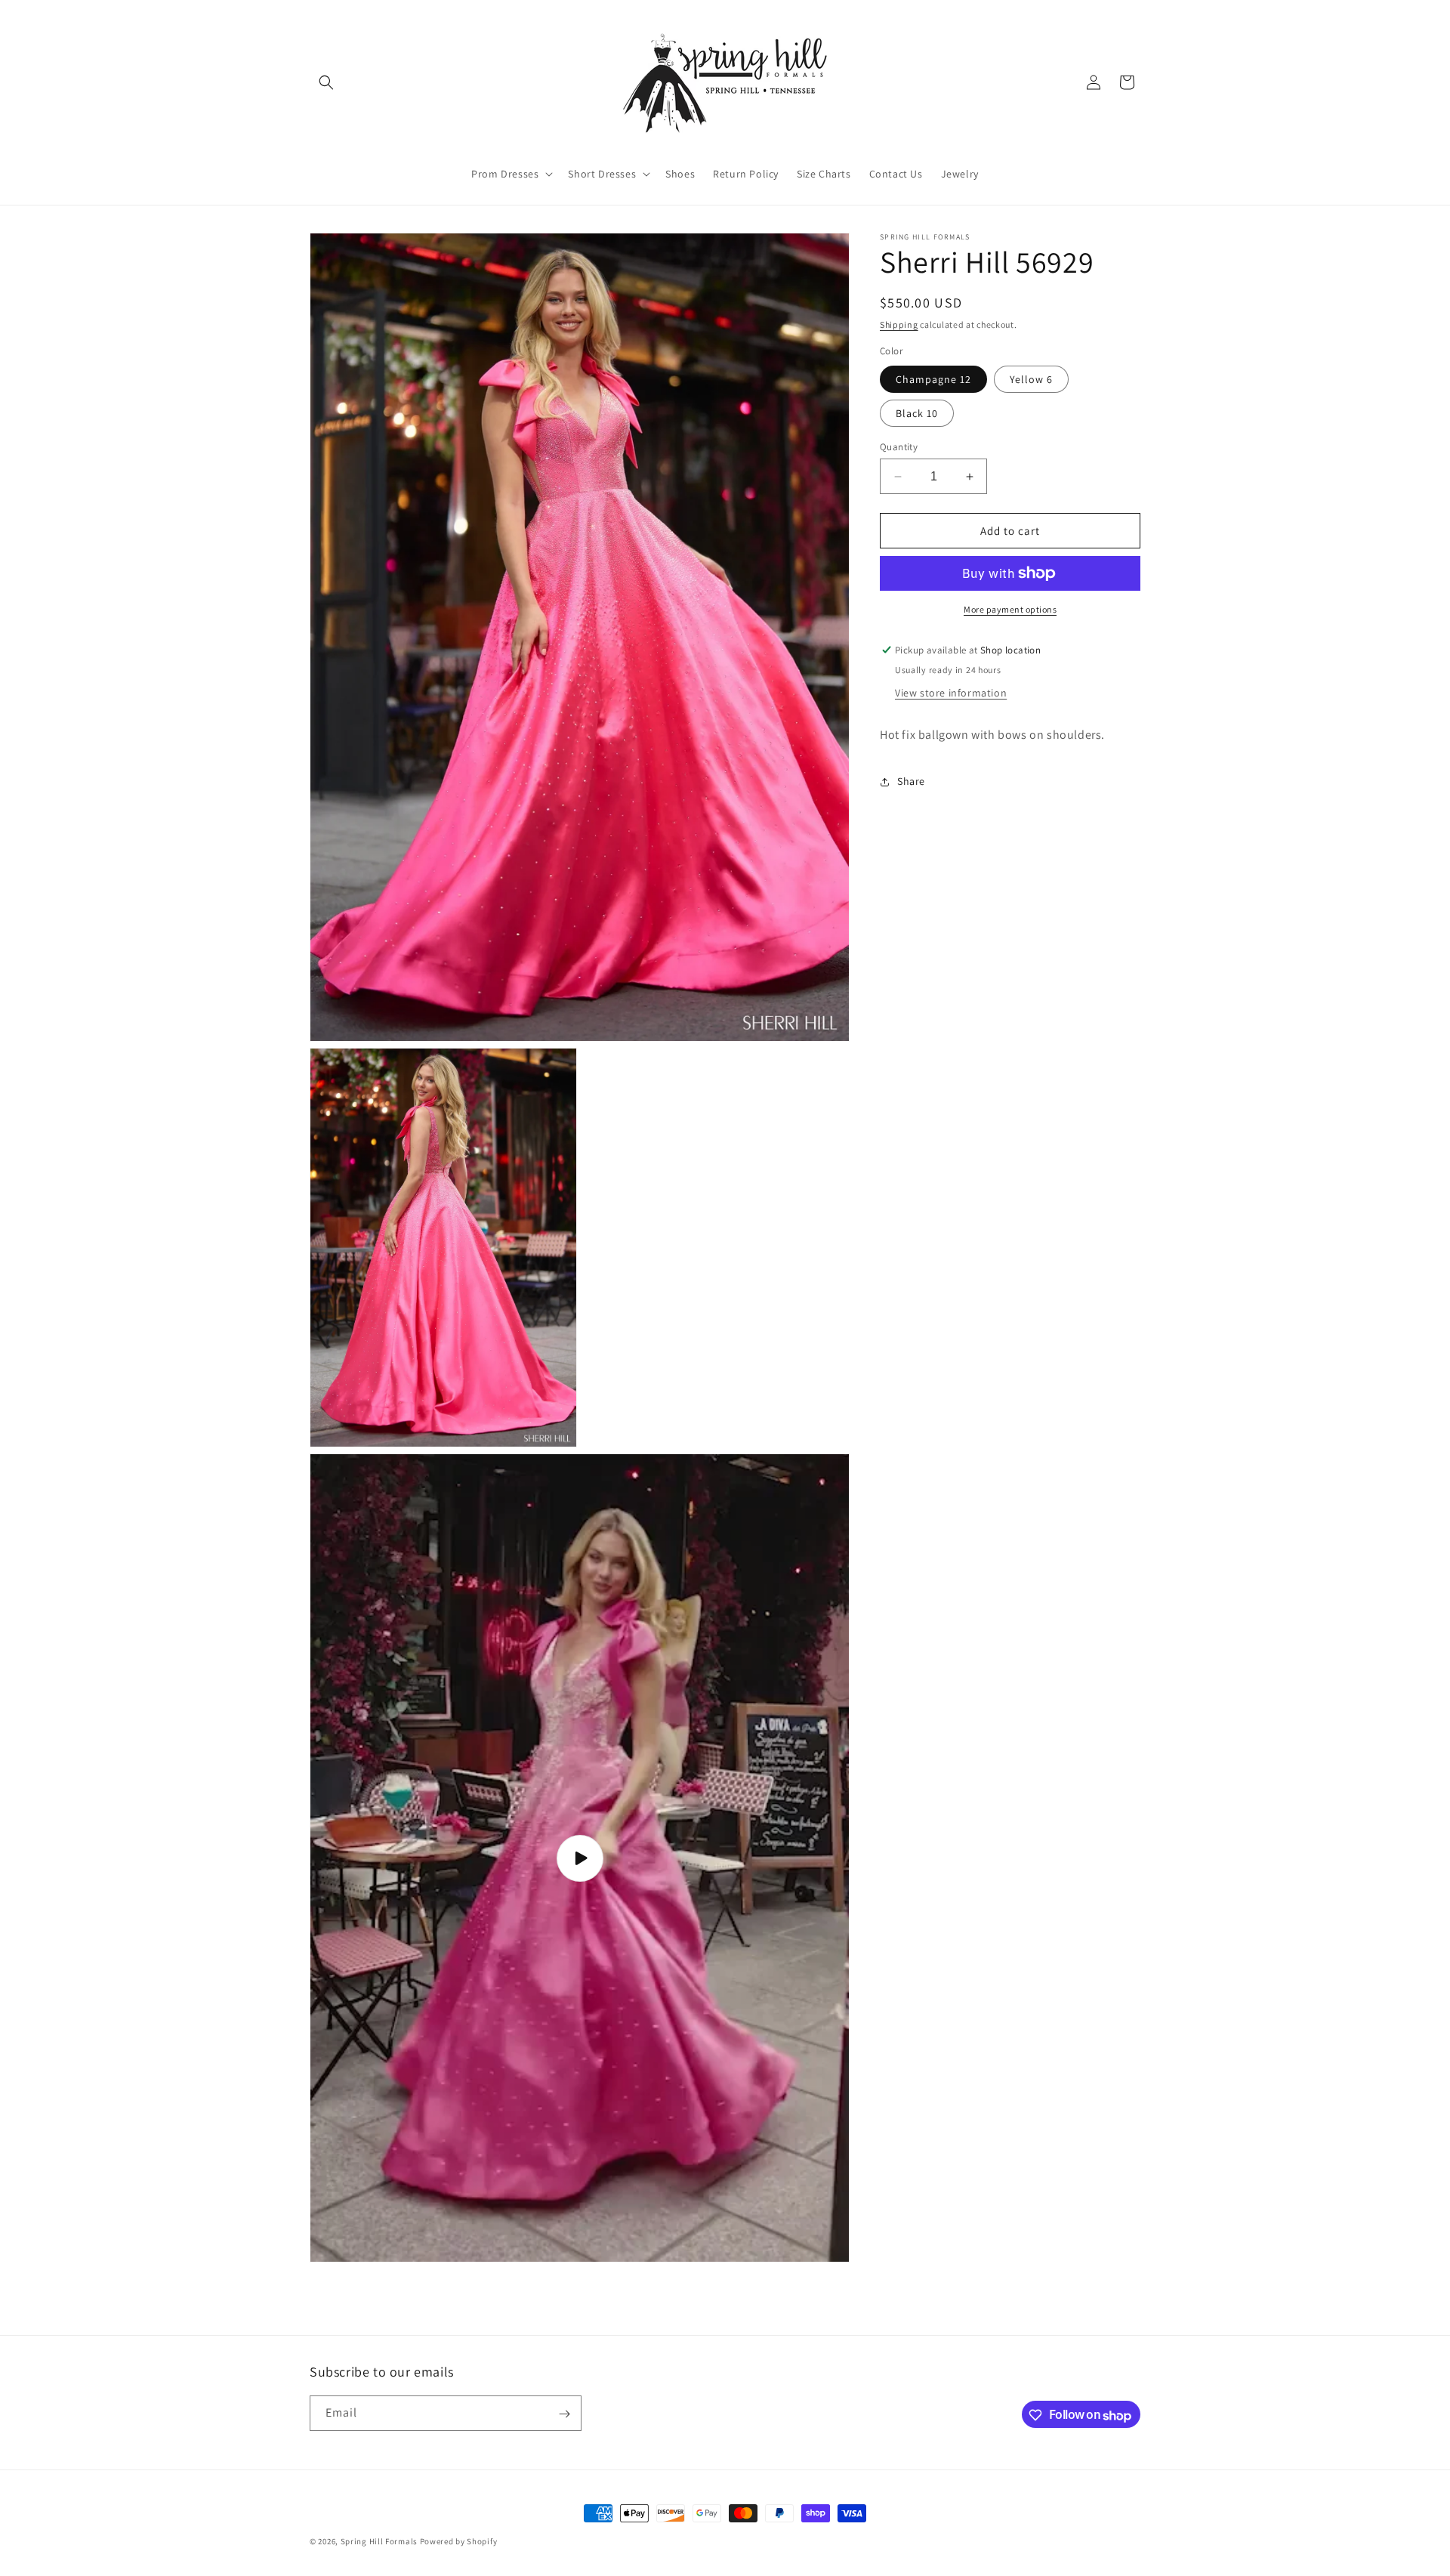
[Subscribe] (564, 2414)
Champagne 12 (933, 379)
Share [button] (911, 781)
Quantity (899, 447)
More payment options (1010, 609)
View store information (951, 693)
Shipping (899, 324)
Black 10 (917, 413)
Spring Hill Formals (380, 2541)
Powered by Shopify (459, 2541)
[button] (326, 82)
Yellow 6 (1031, 379)
